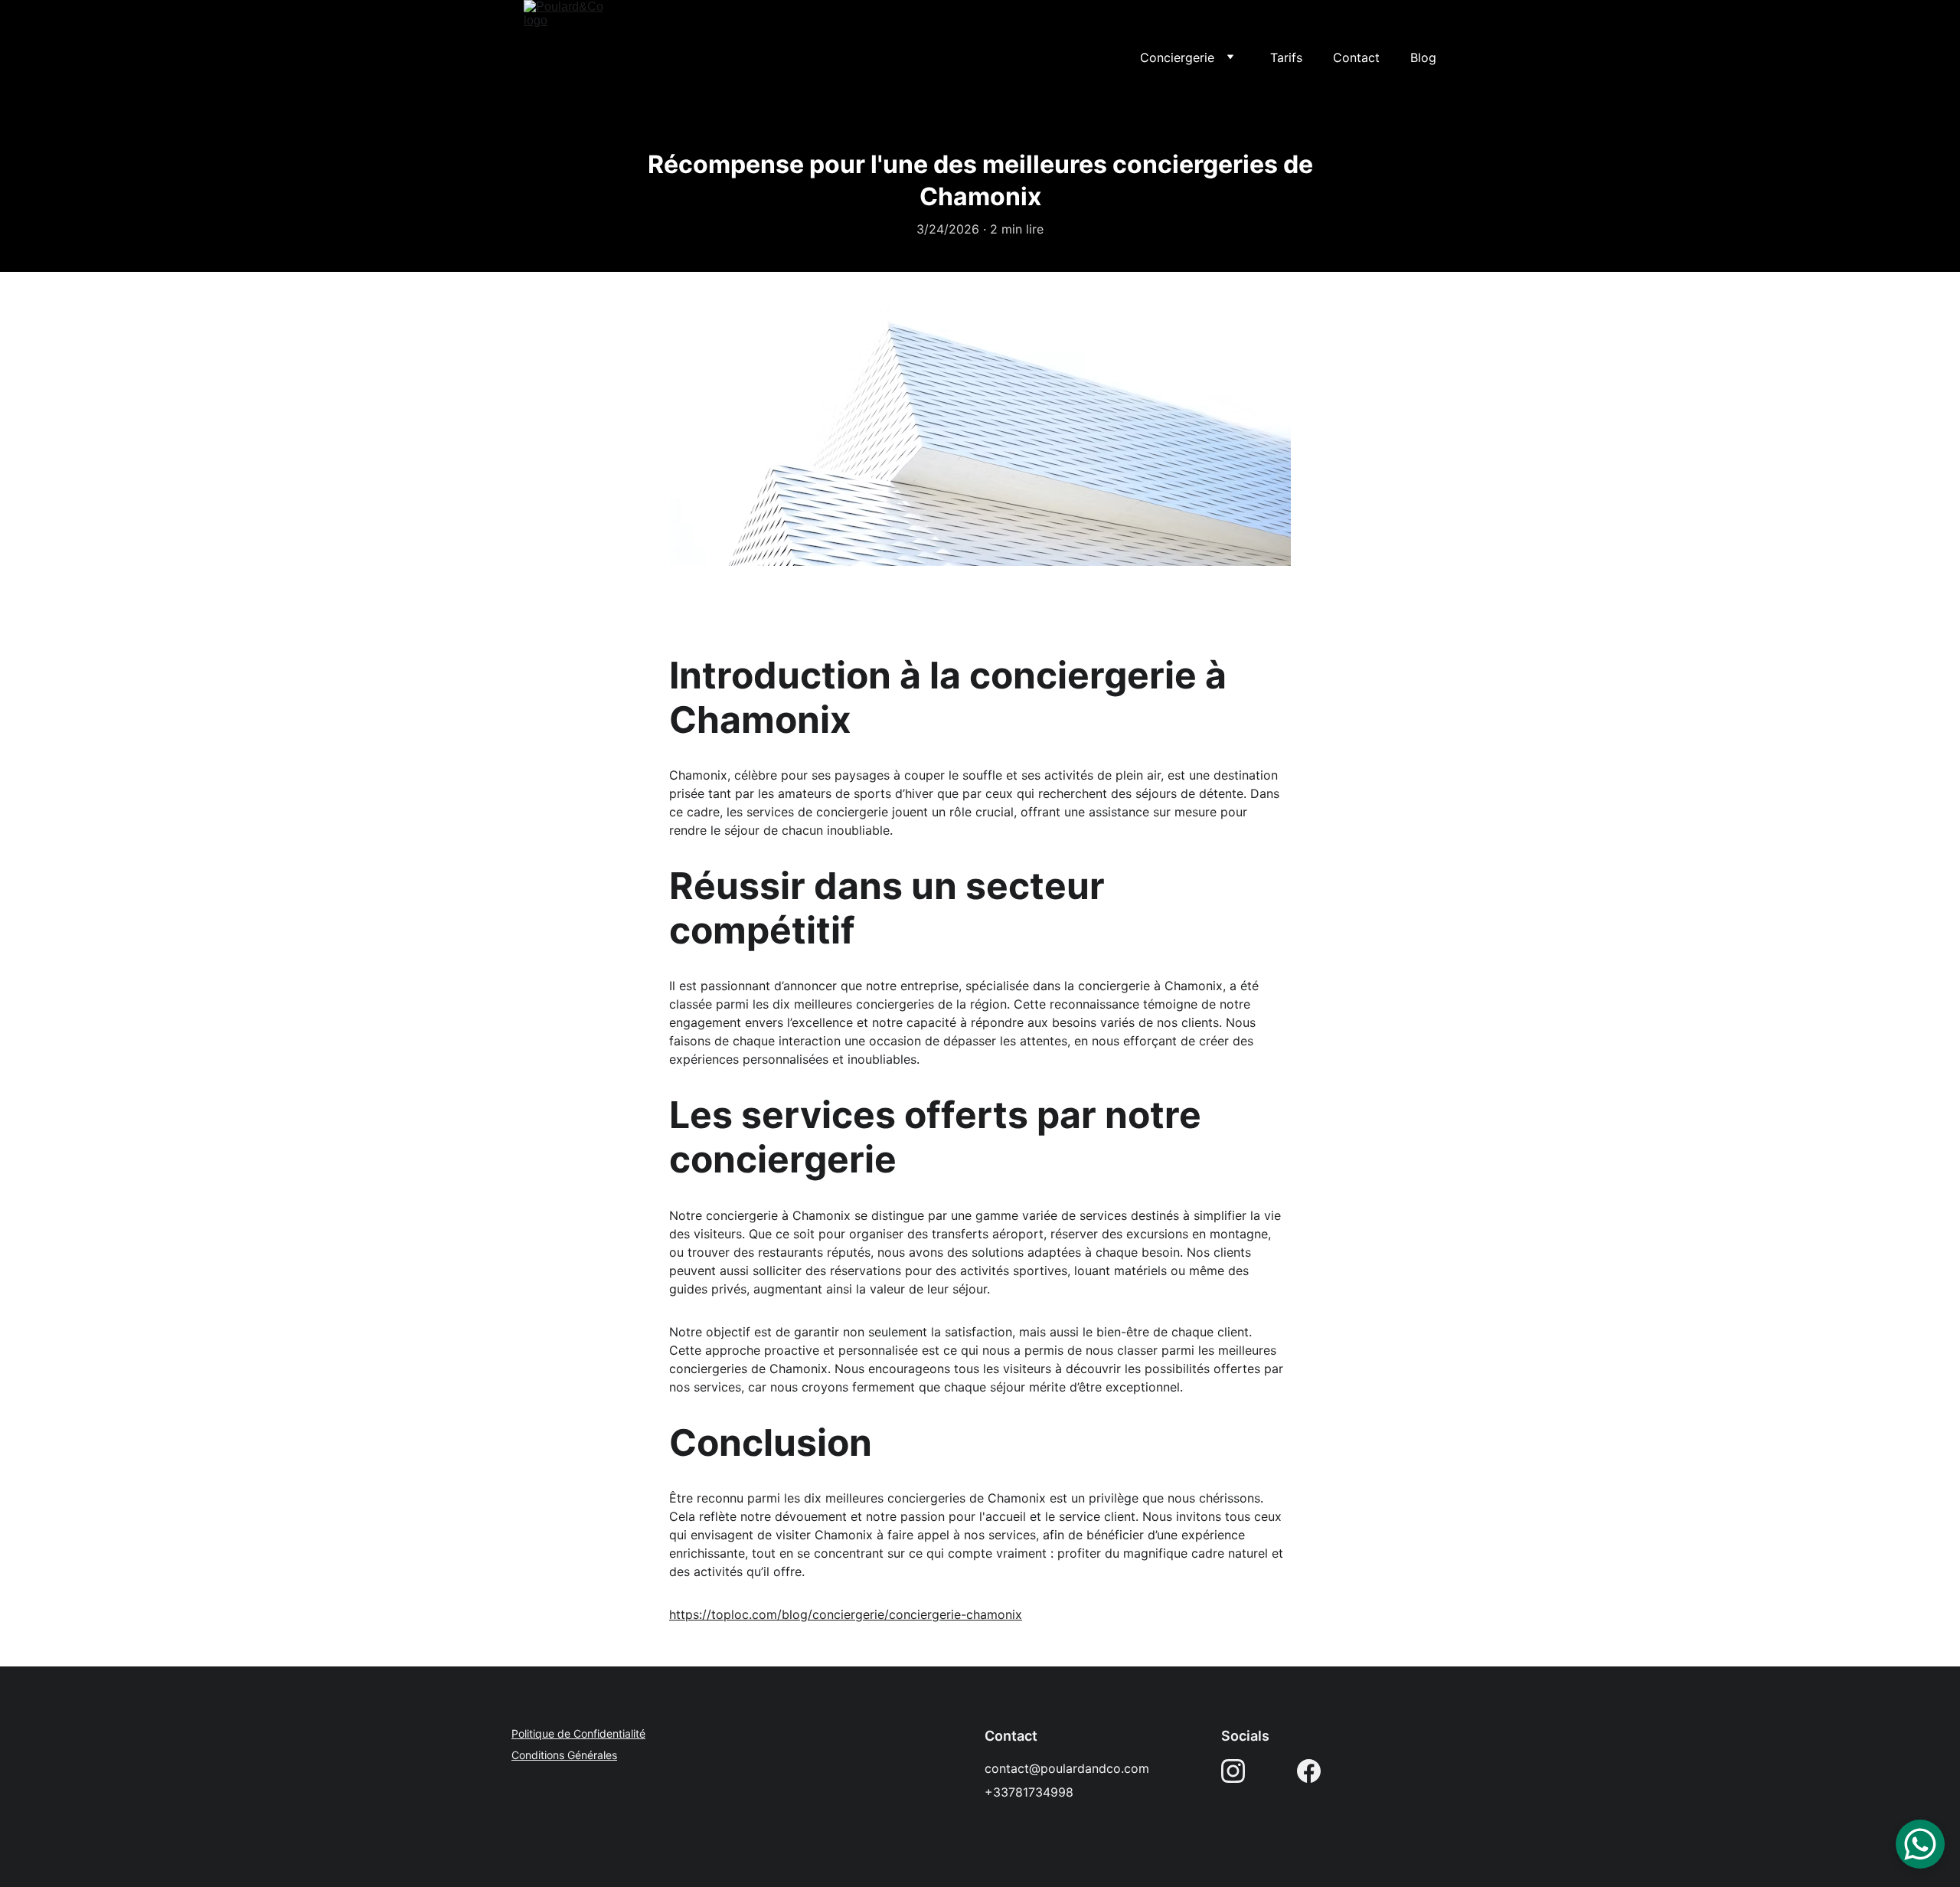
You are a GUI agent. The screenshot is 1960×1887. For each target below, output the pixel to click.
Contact (1356, 57)
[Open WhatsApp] (1920, 1844)
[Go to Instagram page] (1233, 1771)
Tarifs (1286, 57)
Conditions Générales (564, 1755)
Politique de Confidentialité (578, 1733)
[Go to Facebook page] (1309, 1771)
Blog (1423, 57)
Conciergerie (1177, 57)
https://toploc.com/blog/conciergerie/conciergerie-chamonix (846, 1614)
